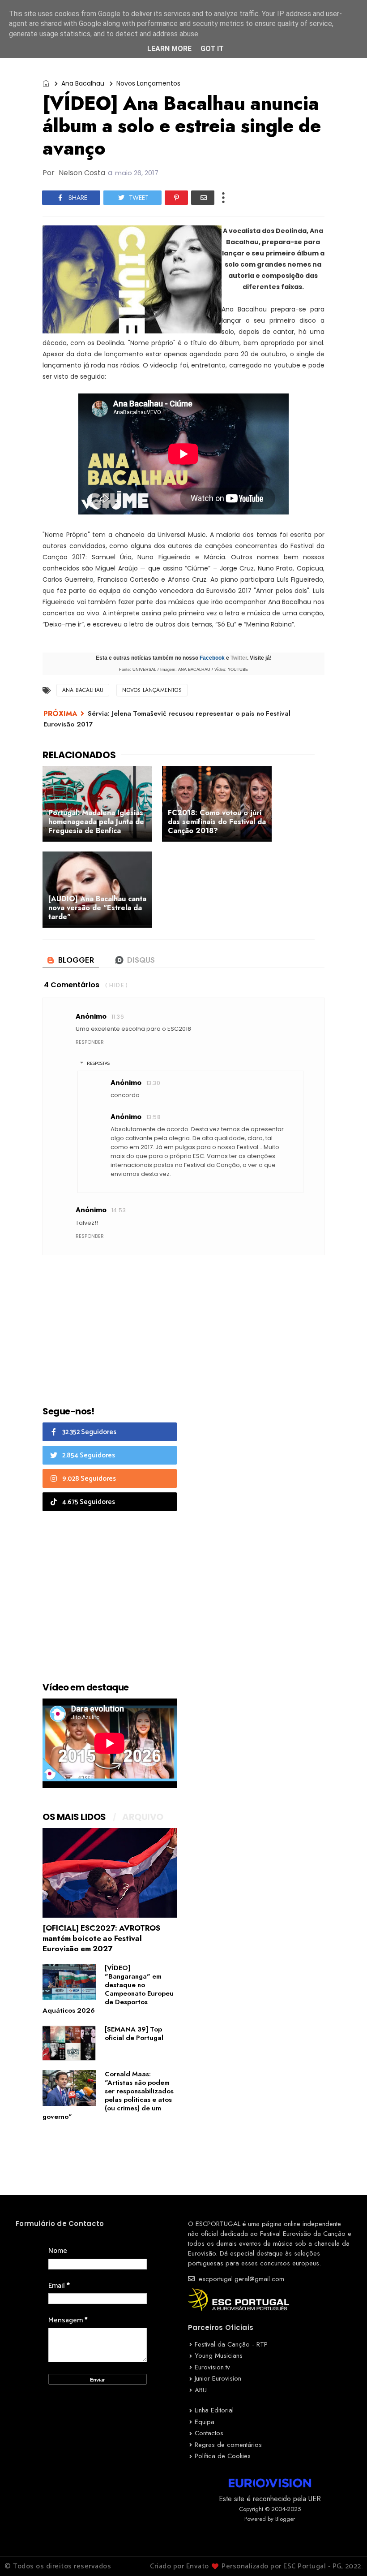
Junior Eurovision (218, 2378)
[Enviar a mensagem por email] (203, 198)
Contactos (209, 2433)
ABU (201, 2390)
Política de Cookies (223, 2456)
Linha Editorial (214, 2410)
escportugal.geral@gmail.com (240, 2279)
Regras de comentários (228, 2445)
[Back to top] (345, 2554)
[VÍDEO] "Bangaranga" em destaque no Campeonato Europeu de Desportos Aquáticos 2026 (108, 1989)
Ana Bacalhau (83, 83)
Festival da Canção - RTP (231, 2344)
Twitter (239, 658)
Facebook (212, 658)
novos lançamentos (148, 83)
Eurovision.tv (212, 2367)
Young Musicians (219, 2356)
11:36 (118, 1017)
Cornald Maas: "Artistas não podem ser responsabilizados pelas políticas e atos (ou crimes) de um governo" (108, 2095)
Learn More (169, 49)
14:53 (119, 1210)
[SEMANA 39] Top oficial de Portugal (134, 2034)
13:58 (154, 1117)
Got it (212, 49)
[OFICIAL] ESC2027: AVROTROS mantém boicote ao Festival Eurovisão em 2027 (101, 1938)
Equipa (205, 2422)
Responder (90, 1042)
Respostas (98, 1063)
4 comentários (72, 985)
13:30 (153, 1083)
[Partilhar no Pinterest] (176, 198)
